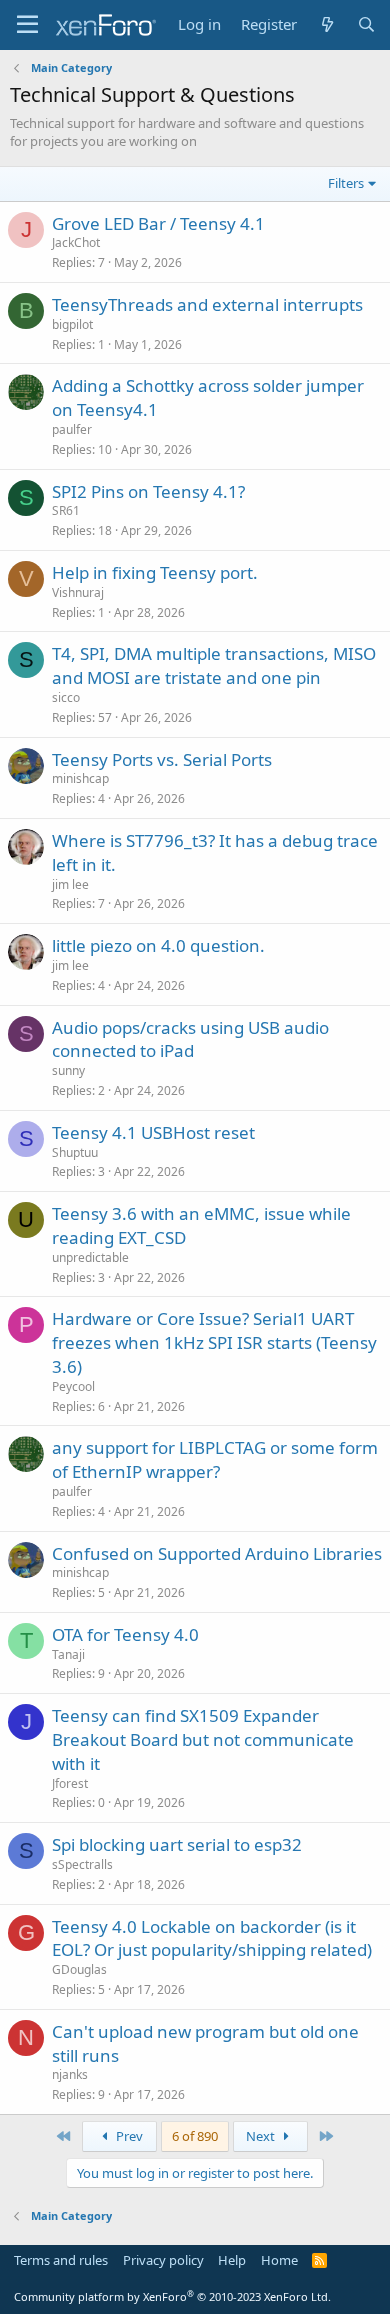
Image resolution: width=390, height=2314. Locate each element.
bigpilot (72, 324)
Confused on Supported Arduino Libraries (217, 1553)
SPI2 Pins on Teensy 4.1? (148, 491)
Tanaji (68, 1654)
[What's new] (326, 24)
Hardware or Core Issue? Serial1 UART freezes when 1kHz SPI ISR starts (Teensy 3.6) (214, 1342)
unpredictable (90, 1257)
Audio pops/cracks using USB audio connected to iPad (190, 1039)
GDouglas (79, 1969)
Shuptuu (75, 1152)
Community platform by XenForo (172, 2296)
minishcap (80, 778)
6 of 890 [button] (195, 2136)
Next (262, 2136)
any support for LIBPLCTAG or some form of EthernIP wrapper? (215, 1459)
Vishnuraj (78, 592)
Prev (128, 2136)
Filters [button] (346, 183)
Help (232, 2260)
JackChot (76, 242)
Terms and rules (61, 2260)
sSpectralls (82, 1864)
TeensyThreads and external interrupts (207, 304)
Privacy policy (163, 2260)
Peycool (73, 1386)
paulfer (72, 429)
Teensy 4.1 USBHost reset (153, 1132)
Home (279, 2260)
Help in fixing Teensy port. (155, 572)
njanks (70, 2074)
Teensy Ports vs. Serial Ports (162, 759)
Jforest (70, 1783)
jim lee (70, 884)
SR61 (66, 510)
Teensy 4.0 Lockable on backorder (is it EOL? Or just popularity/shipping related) (212, 1938)
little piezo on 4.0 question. (158, 945)
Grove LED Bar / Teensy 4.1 (158, 223)
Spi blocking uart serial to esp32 (177, 1844)
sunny (68, 1070)
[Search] (366, 24)
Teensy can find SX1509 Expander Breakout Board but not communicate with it (203, 1739)
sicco (66, 697)
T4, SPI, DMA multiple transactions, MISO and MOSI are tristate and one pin (214, 665)
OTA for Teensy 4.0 (125, 1634)
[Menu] (27, 25)
